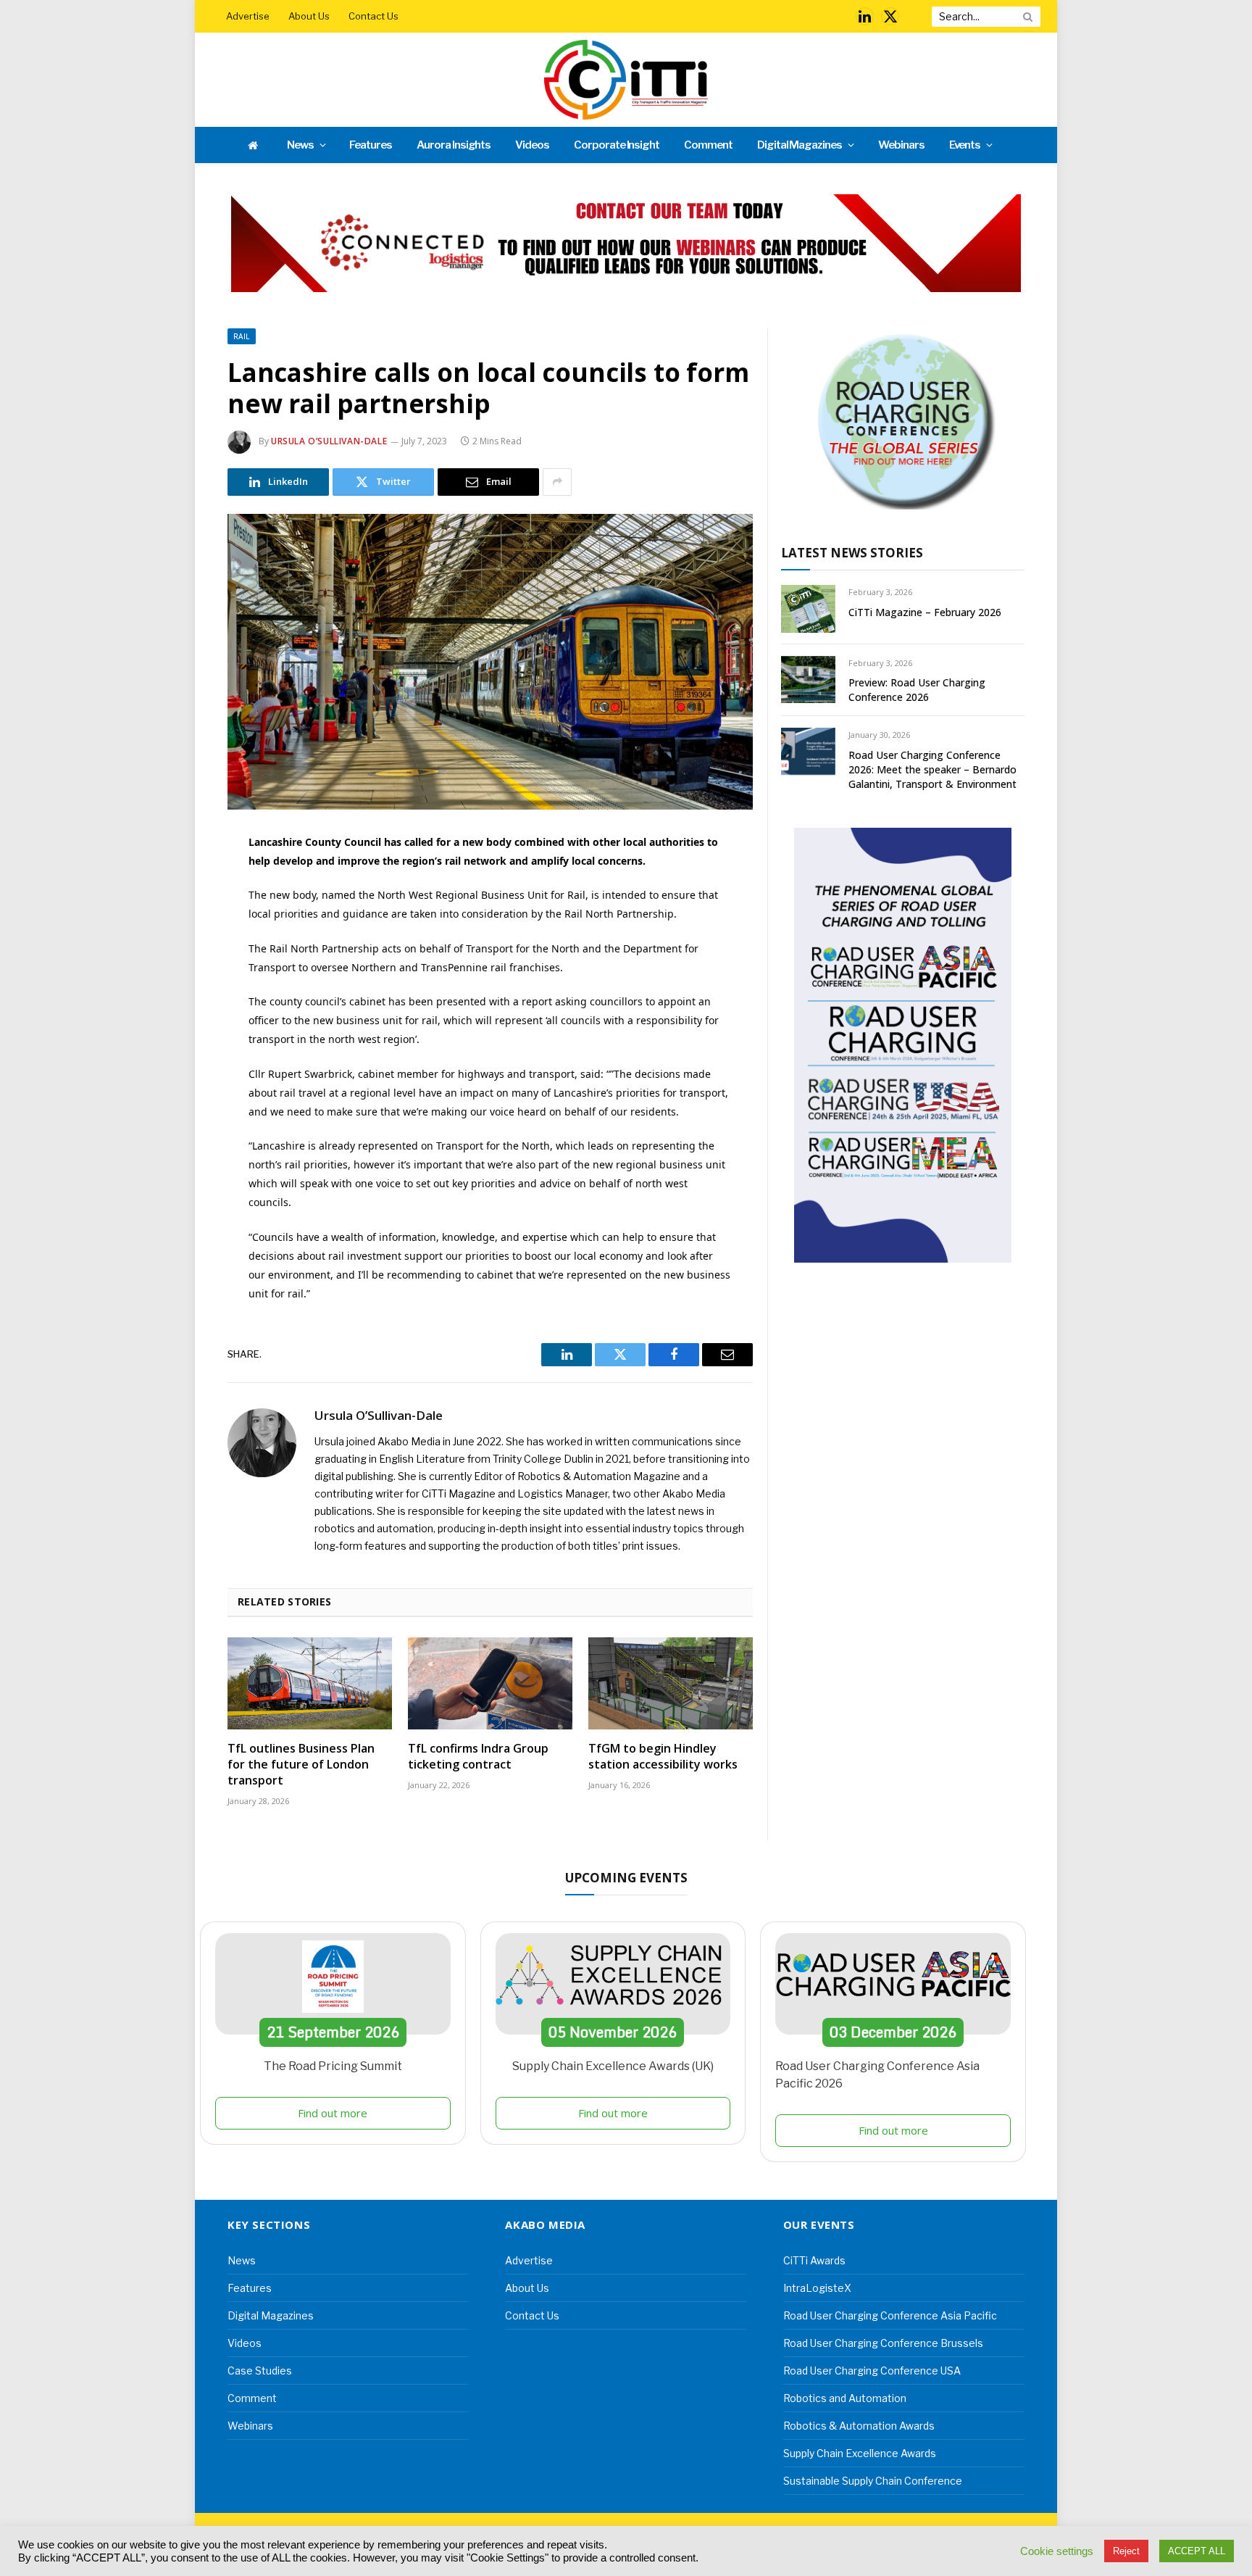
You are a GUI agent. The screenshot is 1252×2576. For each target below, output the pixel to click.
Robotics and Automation (845, 2398)
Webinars (901, 145)
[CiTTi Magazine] (626, 80)
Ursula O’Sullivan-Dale (329, 441)
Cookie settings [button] (1057, 2551)
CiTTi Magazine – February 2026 (925, 612)
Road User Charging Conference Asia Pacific (890, 2315)
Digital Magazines (800, 145)
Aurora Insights (454, 145)
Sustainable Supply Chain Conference (873, 2481)
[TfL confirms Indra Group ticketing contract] (490, 1684)
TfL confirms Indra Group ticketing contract (478, 1757)
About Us (309, 16)
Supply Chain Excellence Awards (860, 2453)
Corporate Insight (617, 145)
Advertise (248, 16)
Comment (708, 145)
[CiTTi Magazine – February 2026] (808, 608)
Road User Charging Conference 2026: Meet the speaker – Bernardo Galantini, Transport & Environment (932, 769)
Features (371, 145)
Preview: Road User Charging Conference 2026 (917, 690)
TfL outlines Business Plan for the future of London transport (301, 1765)
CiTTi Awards (814, 2260)
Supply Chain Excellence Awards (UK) (613, 2066)
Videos (532, 145)
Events (965, 145)
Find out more (333, 2113)
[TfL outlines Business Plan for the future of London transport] (310, 1684)
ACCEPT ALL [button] (1197, 2551)
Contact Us (373, 16)
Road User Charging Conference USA (872, 2371)
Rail (242, 336)
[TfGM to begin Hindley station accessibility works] (671, 1684)
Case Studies (260, 2371)
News (300, 145)
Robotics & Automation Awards (859, 2426)
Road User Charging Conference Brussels (883, 2343)
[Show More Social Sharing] (557, 482)
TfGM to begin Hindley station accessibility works (663, 1757)
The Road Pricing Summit (333, 2066)
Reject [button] (1126, 2551)
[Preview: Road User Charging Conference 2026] (808, 680)
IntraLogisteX (817, 2288)
